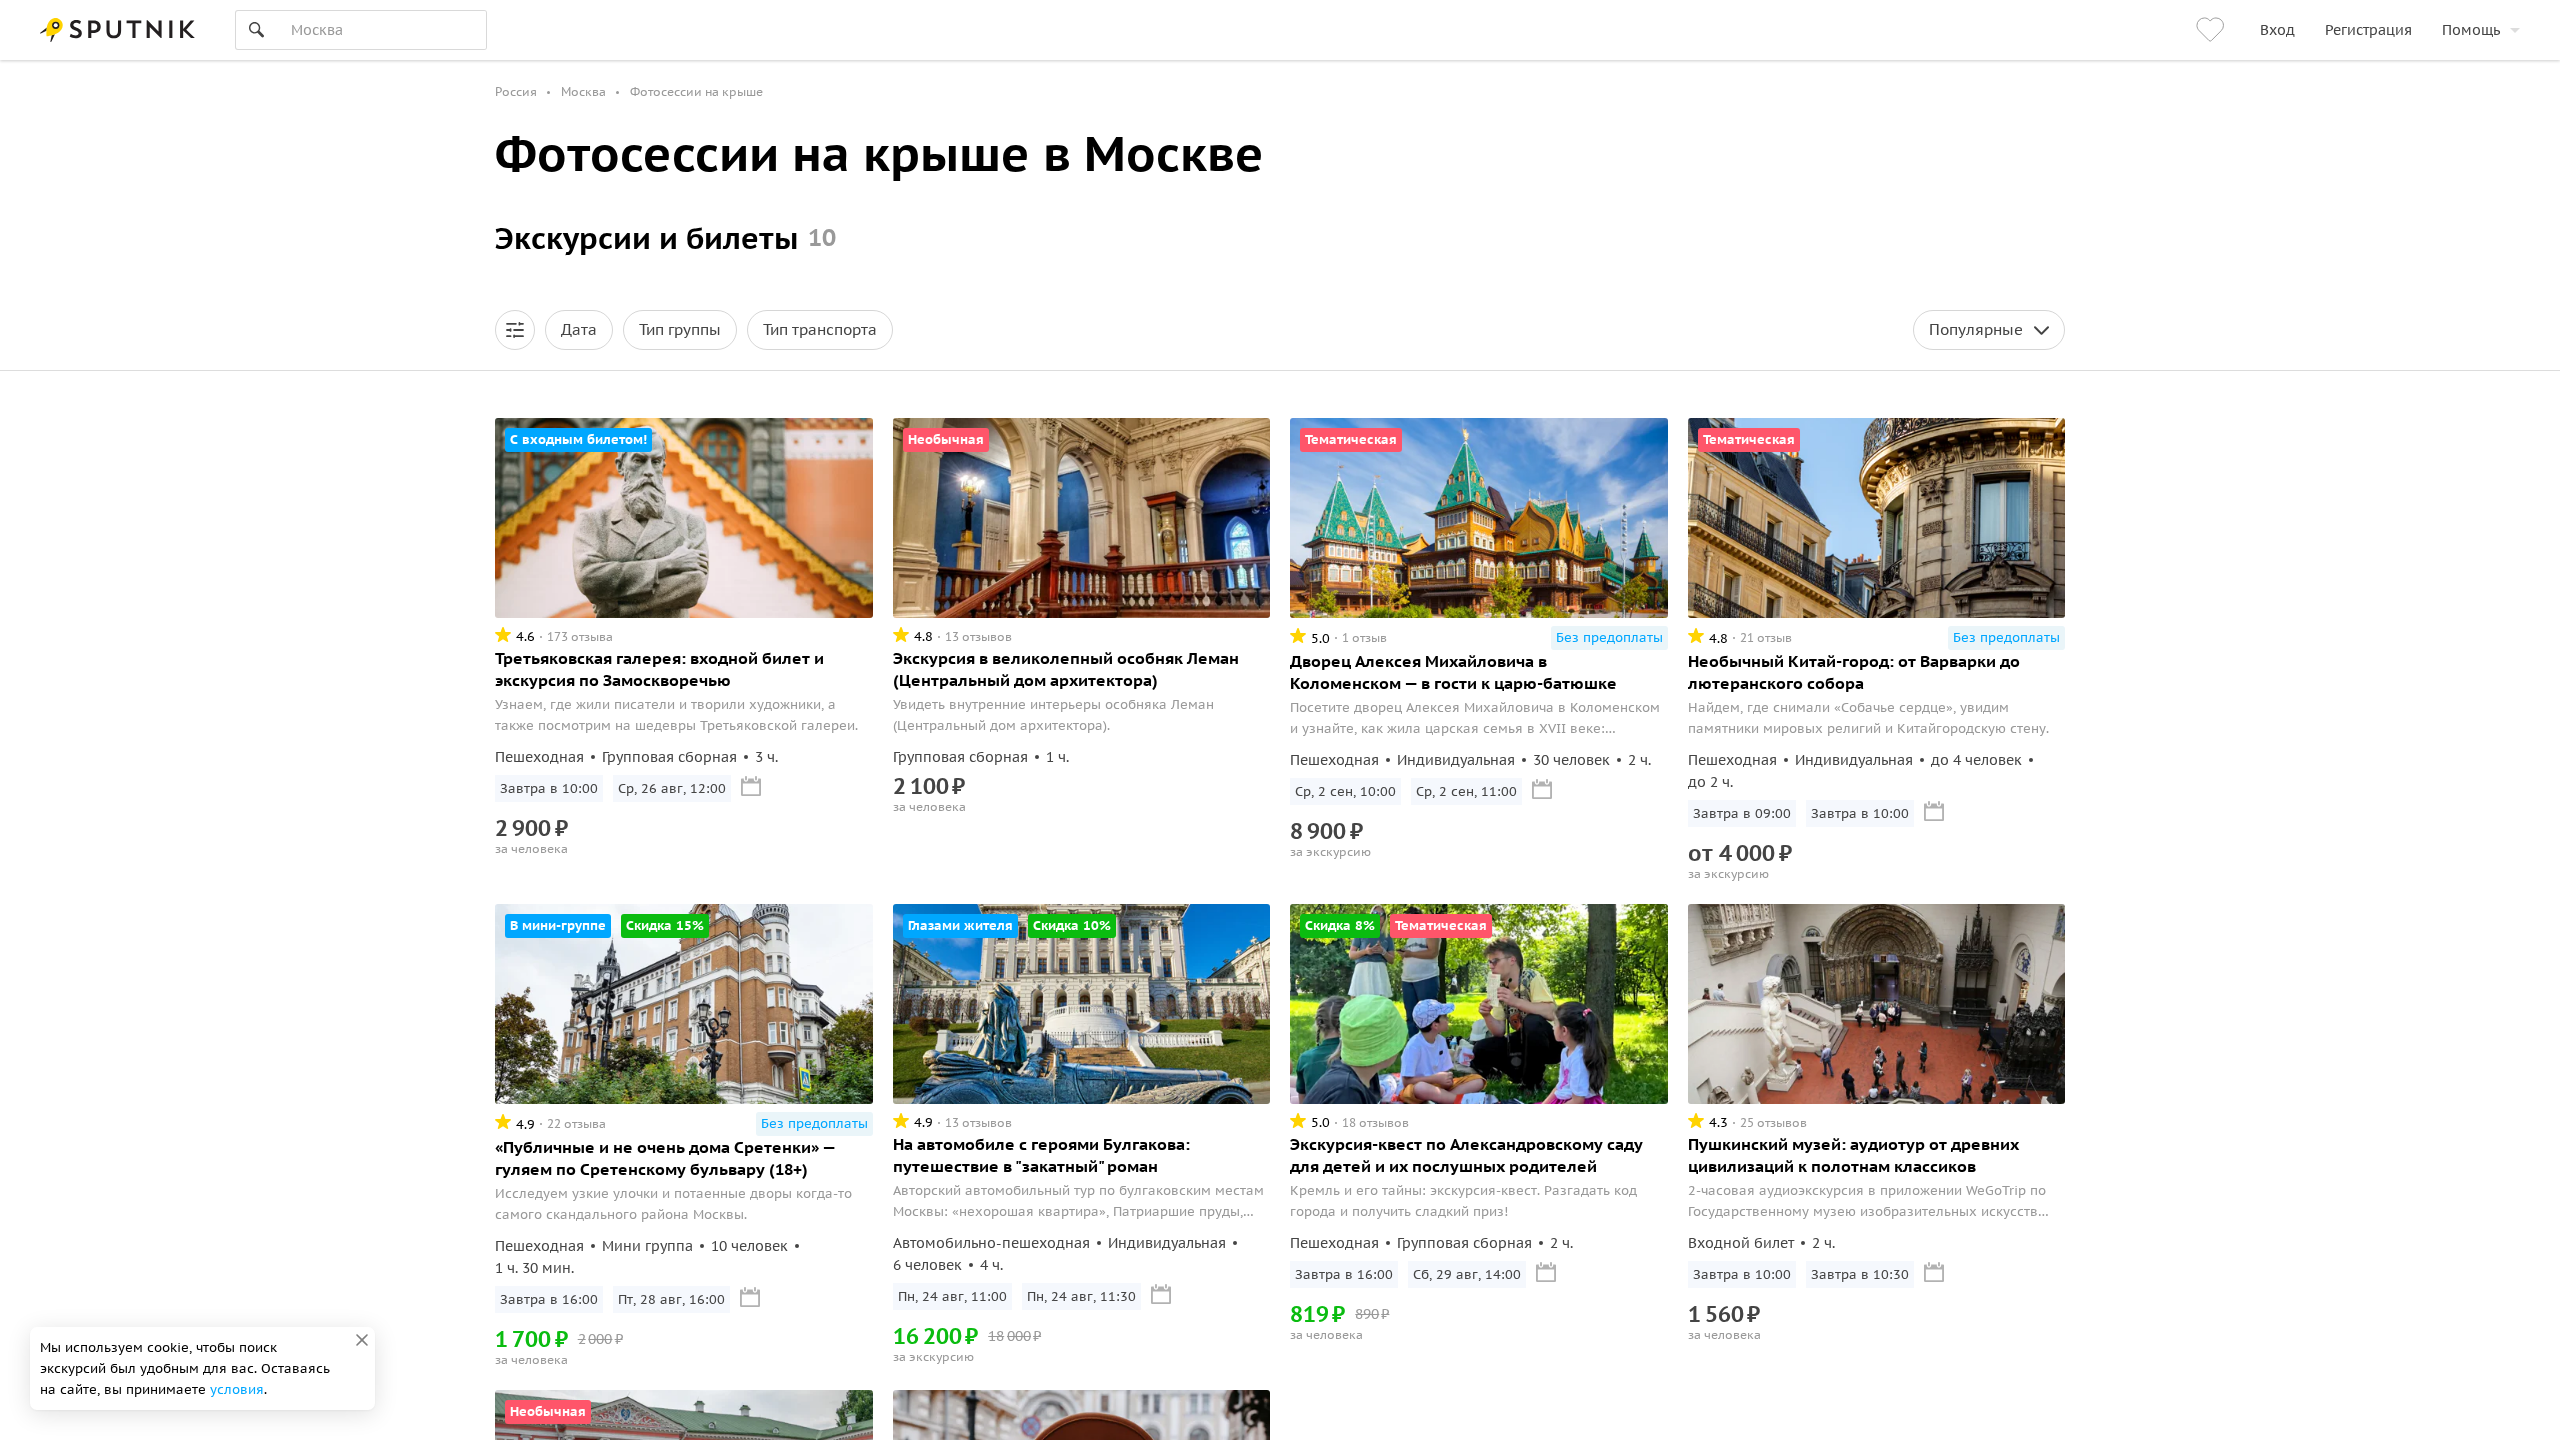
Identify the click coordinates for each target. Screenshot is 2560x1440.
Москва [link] (583, 91)
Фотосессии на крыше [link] (696, 91)
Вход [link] (2277, 30)
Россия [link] (516, 91)
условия (237, 1389)
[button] (515, 330)
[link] (2213, 30)
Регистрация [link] (2368, 30)
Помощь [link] (2471, 30)
